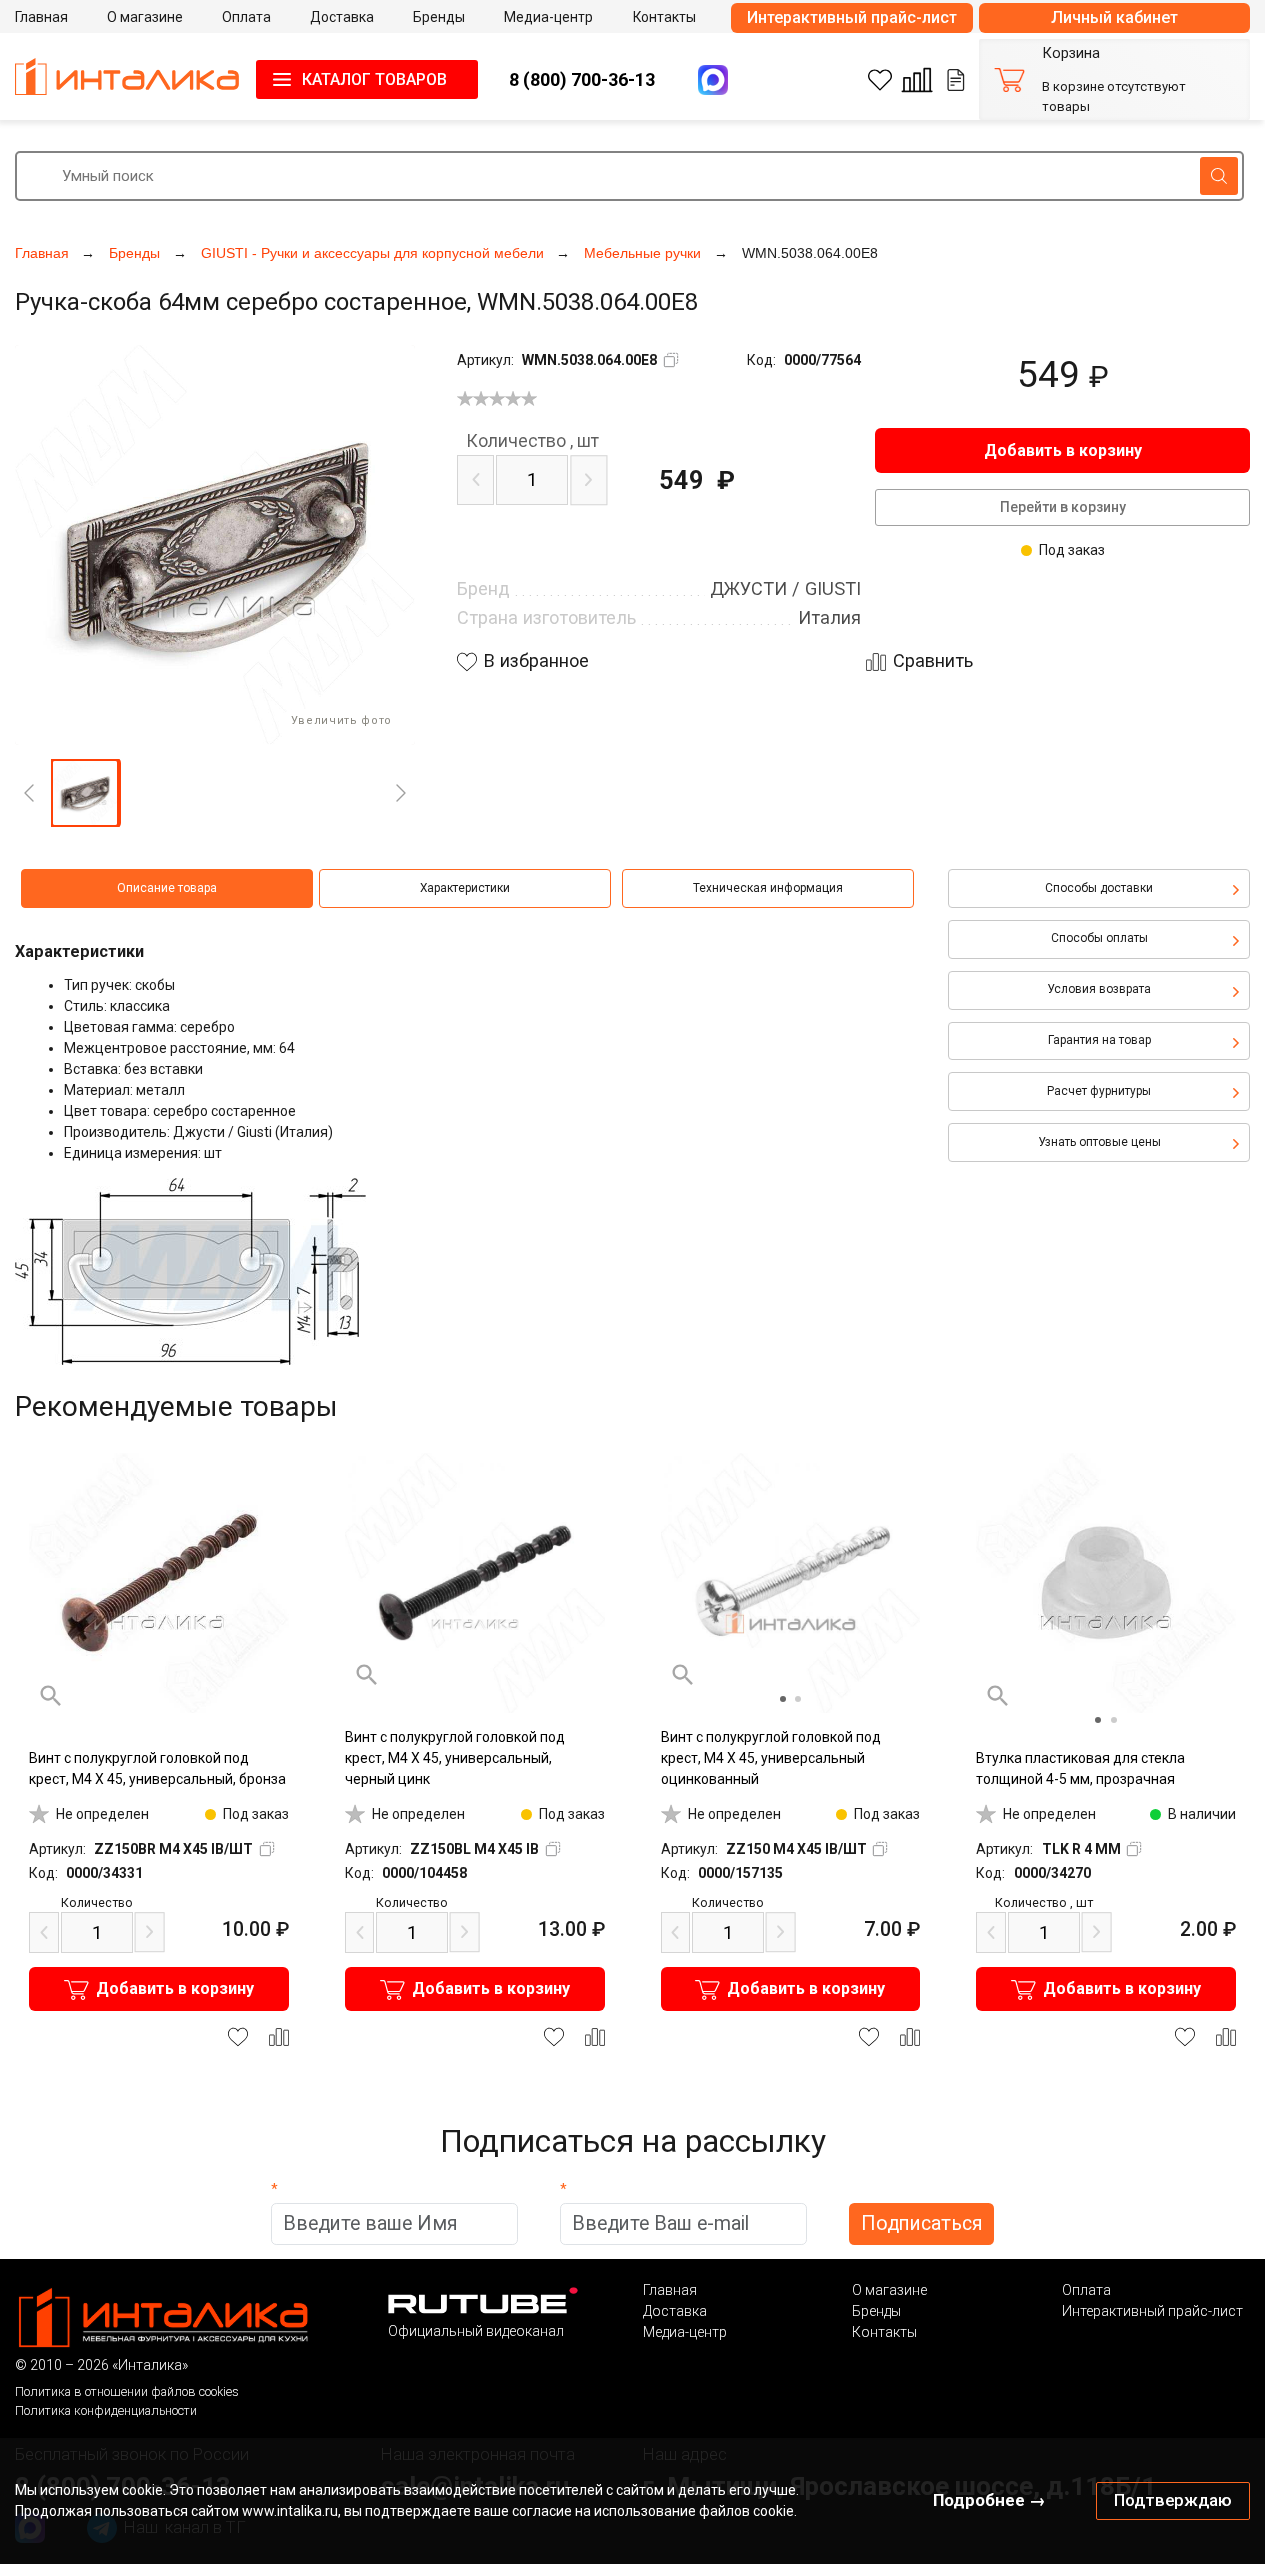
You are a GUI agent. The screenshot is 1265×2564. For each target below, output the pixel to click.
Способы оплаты (1099, 938)
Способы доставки (1099, 888)
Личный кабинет (1114, 17)
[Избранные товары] (880, 80)
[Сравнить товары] (917, 80)
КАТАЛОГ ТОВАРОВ (374, 79)
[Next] (401, 793)
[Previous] (29, 793)
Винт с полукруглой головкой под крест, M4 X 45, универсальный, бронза (157, 1768)
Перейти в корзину (1063, 507)
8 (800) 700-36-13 (582, 79)
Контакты (884, 2332)
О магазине (889, 2290)
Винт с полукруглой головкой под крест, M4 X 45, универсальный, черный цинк (455, 1758)
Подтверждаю (1173, 2500)
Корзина (1071, 53)
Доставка (675, 2311)
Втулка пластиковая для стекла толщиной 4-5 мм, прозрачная (1080, 1768)
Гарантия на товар (1099, 1040)
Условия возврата (1099, 989)
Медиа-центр (685, 2332)
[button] (85, 793)
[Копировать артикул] (671, 360)
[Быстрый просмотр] (51, 1696)
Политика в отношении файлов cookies (127, 2391)
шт (532, 441)
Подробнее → (989, 2500)
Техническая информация (768, 888)
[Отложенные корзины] (956, 80)
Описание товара (167, 888)
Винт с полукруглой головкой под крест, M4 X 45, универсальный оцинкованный (771, 1758)
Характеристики (465, 888)
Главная (670, 2290)
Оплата (1086, 2290)
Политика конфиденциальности (106, 2410)
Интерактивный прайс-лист (852, 17)
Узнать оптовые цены (1099, 1142)
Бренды (876, 2311)
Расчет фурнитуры (1099, 1091)
